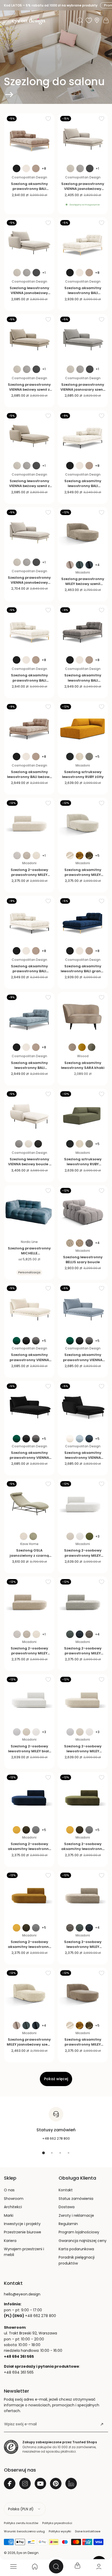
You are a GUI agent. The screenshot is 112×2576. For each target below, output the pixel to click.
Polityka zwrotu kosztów (21, 2523)
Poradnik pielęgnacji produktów (77, 2260)
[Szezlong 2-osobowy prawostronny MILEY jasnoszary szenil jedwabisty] (83, 1602)
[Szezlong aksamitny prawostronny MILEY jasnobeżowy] (83, 823)
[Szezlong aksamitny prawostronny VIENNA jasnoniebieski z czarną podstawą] (83, 1308)
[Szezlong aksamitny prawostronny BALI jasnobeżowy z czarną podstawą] (29, 921)
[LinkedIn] (71, 2484)
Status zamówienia (76, 2199)
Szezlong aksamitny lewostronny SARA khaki (83, 1065)
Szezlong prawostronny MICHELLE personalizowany (29, 1253)
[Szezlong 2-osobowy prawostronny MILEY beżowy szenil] (29, 1602)
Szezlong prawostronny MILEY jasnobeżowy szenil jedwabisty (29, 2044)
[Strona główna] (35, 2566)
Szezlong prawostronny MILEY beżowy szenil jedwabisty (83, 584)
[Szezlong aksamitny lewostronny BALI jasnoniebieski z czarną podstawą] (29, 1017)
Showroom (14, 2199)
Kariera (10, 2241)
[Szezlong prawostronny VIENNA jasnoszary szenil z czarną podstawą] (83, 339)
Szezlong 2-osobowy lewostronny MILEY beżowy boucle (83, 1751)
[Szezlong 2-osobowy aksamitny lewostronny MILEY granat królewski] (29, 1797)
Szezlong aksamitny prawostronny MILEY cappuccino (83, 2044)
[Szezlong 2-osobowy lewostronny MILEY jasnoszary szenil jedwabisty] (83, 1895)
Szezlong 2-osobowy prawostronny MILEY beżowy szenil (29, 1653)
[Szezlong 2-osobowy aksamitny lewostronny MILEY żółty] (29, 1895)
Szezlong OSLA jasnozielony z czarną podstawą (29, 1555)
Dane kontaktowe (88, 2531)
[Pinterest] (56, 2484)
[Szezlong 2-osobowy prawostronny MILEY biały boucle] (83, 1504)
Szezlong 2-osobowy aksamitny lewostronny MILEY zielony (83, 1849)
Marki (9, 2215)
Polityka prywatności (57, 2523)
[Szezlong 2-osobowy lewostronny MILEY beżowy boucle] (83, 1699)
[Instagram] (25, 2484)
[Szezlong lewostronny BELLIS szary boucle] (83, 1210)
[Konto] (99, 2566)
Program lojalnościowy (79, 2232)
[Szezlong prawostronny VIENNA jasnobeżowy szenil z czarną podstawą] (83, 138)
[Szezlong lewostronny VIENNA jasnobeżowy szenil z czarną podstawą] (29, 242)
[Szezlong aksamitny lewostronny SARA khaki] (83, 1017)
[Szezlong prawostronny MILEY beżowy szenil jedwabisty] (83, 532)
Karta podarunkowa (76, 2249)
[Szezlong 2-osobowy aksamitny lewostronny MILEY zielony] (83, 1797)
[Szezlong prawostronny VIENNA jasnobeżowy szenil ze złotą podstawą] (29, 532)
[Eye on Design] (29, 21)
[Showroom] (97, 20)
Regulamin (68, 2224)
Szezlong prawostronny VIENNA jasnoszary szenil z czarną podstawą (83, 390)
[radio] (17, 168)
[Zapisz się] (102, 2424)
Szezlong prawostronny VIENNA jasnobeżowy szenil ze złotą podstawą (29, 583)
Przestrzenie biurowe (23, 2232)
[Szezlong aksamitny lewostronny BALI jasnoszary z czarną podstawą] (83, 630)
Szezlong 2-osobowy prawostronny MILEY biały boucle (83, 1555)
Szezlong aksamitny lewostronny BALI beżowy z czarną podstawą (29, 777)
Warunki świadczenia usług (24, 2531)
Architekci (13, 2207)
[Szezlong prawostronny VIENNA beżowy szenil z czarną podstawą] (29, 339)
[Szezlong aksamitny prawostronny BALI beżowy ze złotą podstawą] (29, 138)
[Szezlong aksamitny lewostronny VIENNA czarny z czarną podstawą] (83, 1406)
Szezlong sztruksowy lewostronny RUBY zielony (83, 1164)
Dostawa (67, 2207)
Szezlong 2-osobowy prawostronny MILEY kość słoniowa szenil (29, 875)
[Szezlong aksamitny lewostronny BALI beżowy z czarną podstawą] (29, 726)
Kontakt (66, 2190)
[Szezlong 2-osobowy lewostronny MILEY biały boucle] (29, 1699)
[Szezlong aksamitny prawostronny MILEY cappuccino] (83, 1993)
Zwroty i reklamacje (76, 2215)
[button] (6, 21)
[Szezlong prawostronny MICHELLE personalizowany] (29, 1210)
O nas (9, 2190)
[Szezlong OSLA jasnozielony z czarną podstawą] (29, 1504)
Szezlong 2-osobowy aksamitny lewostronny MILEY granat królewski (29, 1849)
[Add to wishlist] (48, 118)
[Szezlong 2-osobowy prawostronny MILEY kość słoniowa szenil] (29, 823)
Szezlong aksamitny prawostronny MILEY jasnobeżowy (83, 875)
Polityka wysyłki (60, 2531)
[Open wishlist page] (89, 20)
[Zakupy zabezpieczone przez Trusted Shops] (11, 2447)
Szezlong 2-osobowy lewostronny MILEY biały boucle (29, 1751)
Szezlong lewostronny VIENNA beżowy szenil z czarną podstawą (29, 486)
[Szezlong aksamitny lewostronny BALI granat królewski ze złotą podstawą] (83, 921)
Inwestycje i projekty (22, 2224)
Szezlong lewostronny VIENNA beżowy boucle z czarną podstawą (29, 1164)
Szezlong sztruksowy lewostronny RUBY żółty (83, 774)
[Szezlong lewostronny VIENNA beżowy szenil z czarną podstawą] (29, 435)
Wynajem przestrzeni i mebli (24, 2252)
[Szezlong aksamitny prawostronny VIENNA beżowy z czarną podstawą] (29, 1308)
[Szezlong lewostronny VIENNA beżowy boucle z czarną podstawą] (29, 1114)
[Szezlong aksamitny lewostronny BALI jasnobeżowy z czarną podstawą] (83, 435)
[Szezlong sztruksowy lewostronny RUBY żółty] (83, 726)
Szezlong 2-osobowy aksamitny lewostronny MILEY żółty (29, 1947)
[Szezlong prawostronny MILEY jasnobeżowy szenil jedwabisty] (29, 1993)
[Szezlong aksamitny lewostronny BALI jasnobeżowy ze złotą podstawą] (83, 242)
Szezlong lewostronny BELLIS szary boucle (83, 1260)
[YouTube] (40, 2484)
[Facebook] (10, 2484)
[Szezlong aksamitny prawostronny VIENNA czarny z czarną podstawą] (29, 1406)
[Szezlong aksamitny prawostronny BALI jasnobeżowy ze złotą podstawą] (29, 630)
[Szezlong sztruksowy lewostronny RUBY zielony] (83, 1114)
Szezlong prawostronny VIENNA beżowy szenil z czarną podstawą (29, 390)
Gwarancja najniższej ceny (83, 2241)
